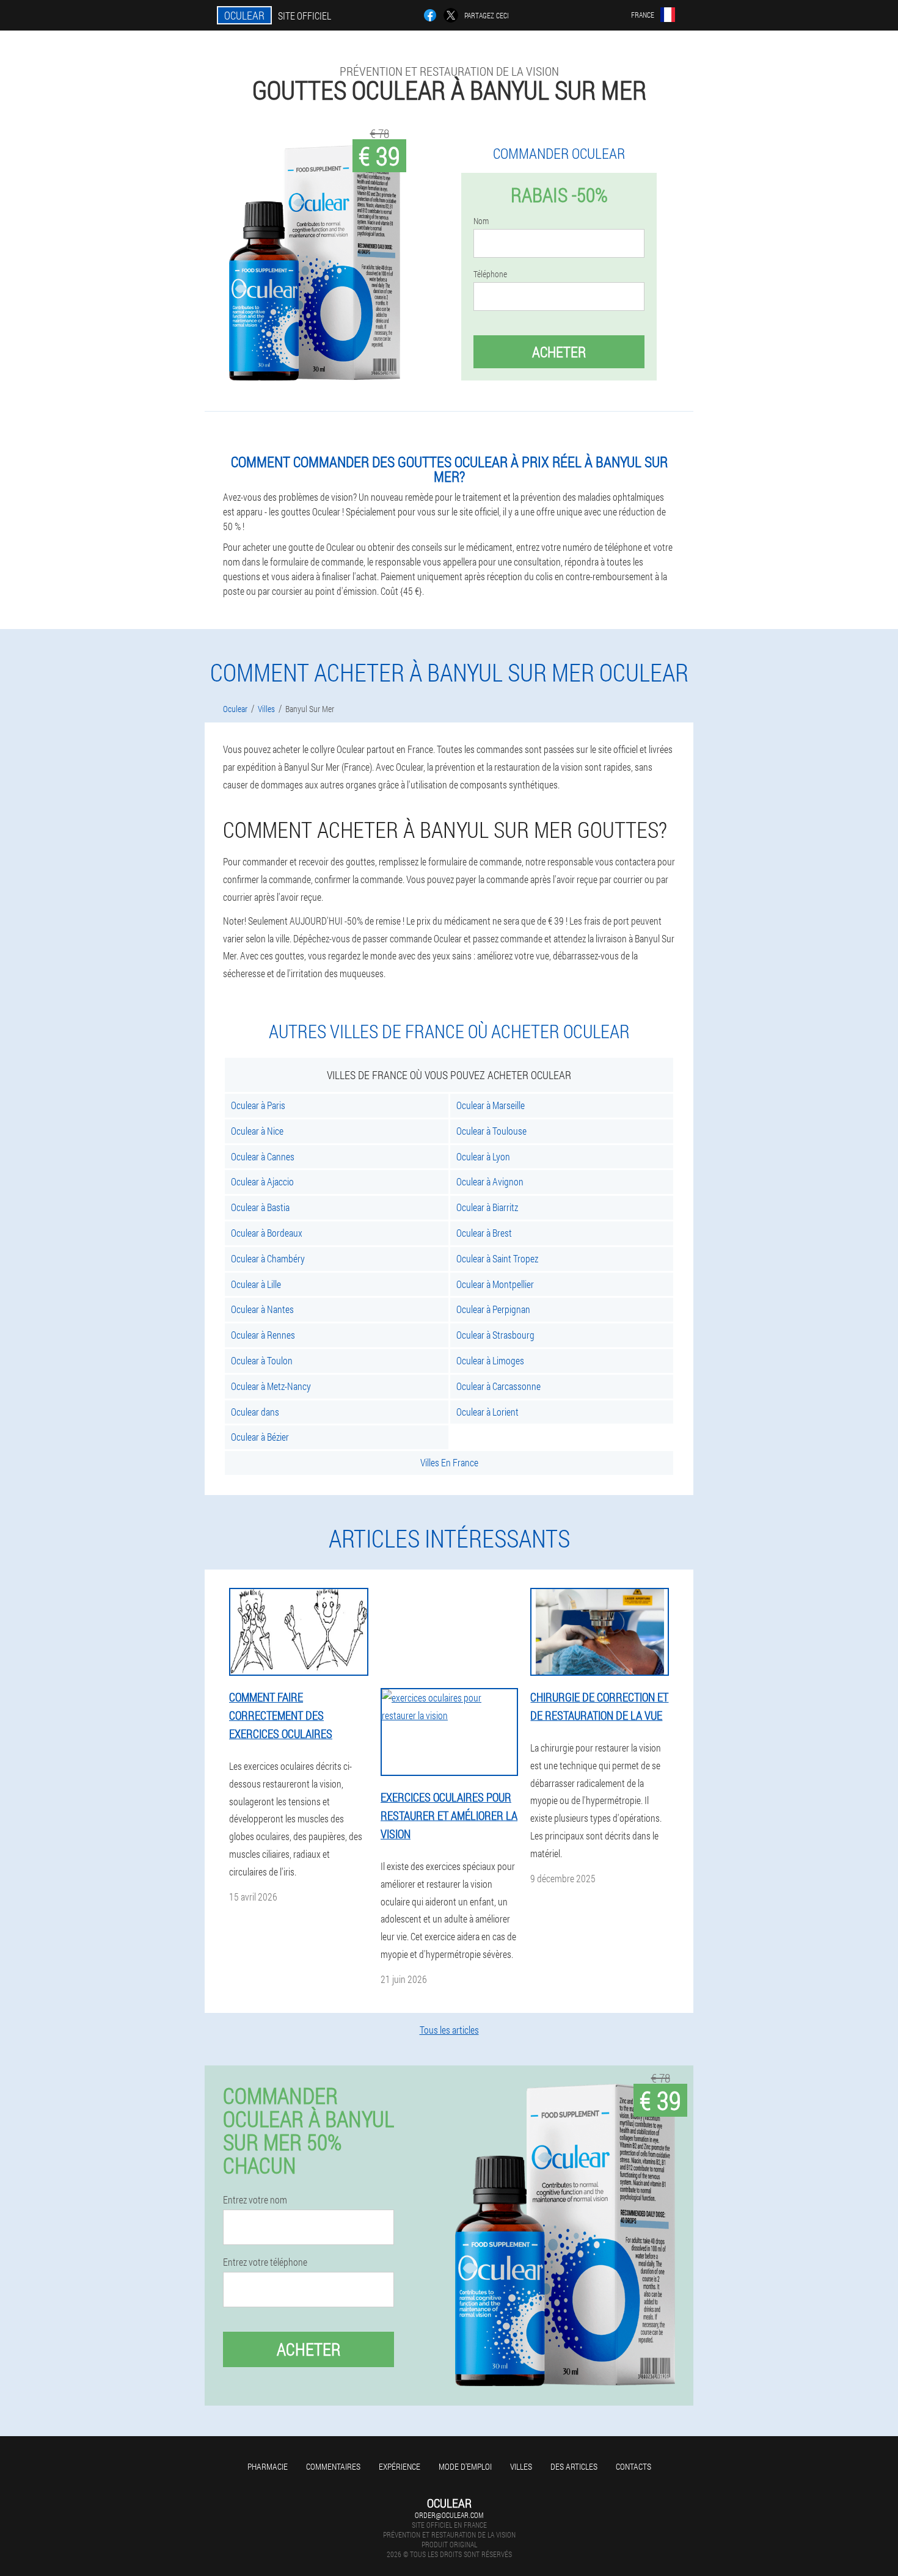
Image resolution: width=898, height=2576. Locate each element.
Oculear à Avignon (490, 1181)
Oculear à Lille (256, 1284)
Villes (521, 2466)
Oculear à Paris (258, 1105)
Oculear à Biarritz (487, 1207)
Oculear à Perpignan (493, 1309)
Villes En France (449, 1462)
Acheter (559, 352)
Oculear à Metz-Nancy (271, 1386)
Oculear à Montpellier (495, 1284)
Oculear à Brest (484, 1233)
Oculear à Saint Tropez (497, 1258)
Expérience (400, 2466)
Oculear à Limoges (490, 1360)
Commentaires (333, 2466)
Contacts (633, 2466)
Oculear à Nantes (262, 1309)
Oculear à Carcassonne (498, 1386)
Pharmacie (268, 2466)
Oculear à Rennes (263, 1335)
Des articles (574, 2466)
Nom (481, 221)
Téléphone (490, 274)
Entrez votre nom (255, 2200)
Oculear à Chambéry (268, 1258)
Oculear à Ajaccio (262, 1181)
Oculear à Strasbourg (495, 1335)
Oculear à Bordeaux (267, 1233)
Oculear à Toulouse (491, 1131)
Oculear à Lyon (483, 1156)
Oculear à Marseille (491, 1105)
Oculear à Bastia (260, 1207)
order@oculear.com (449, 2515)
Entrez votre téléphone (265, 2262)
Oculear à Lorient (487, 1412)
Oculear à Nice (257, 1131)
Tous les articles (449, 2030)
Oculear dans (255, 1412)
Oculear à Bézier (260, 1437)
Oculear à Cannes (263, 1156)
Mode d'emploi (465, 2466)
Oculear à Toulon (262, 1360)
